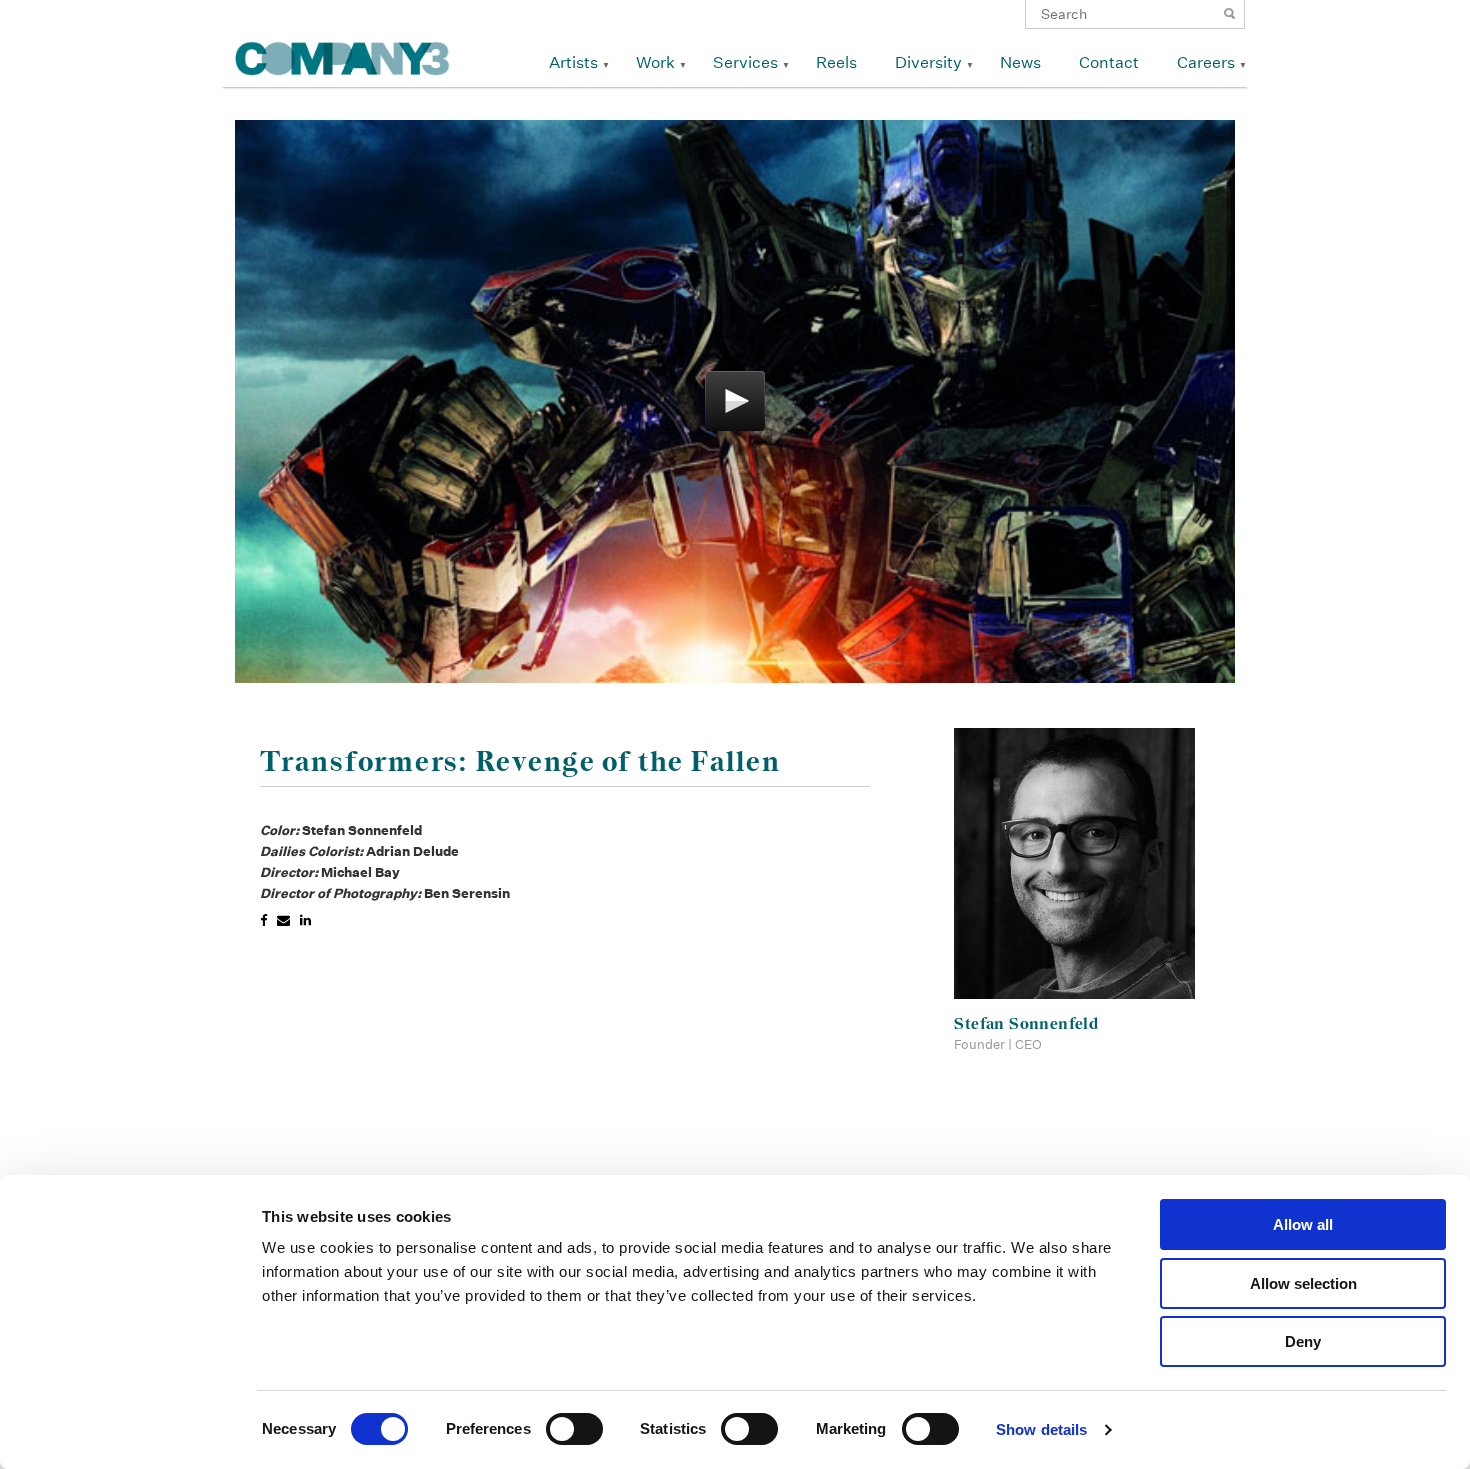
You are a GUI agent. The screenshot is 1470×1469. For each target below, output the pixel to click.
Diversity (928, 62)
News (1020, 62)
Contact (1109, 62)
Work (655, 62)
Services (745, 62)
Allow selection (1303, 1283)
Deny (1303, 1341)
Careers (1206, 62)
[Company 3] (342, 55)
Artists (573, 62)
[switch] (574, 1429)
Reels (836, 62)
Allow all (1303, 1224)
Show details (1041, 1429)
